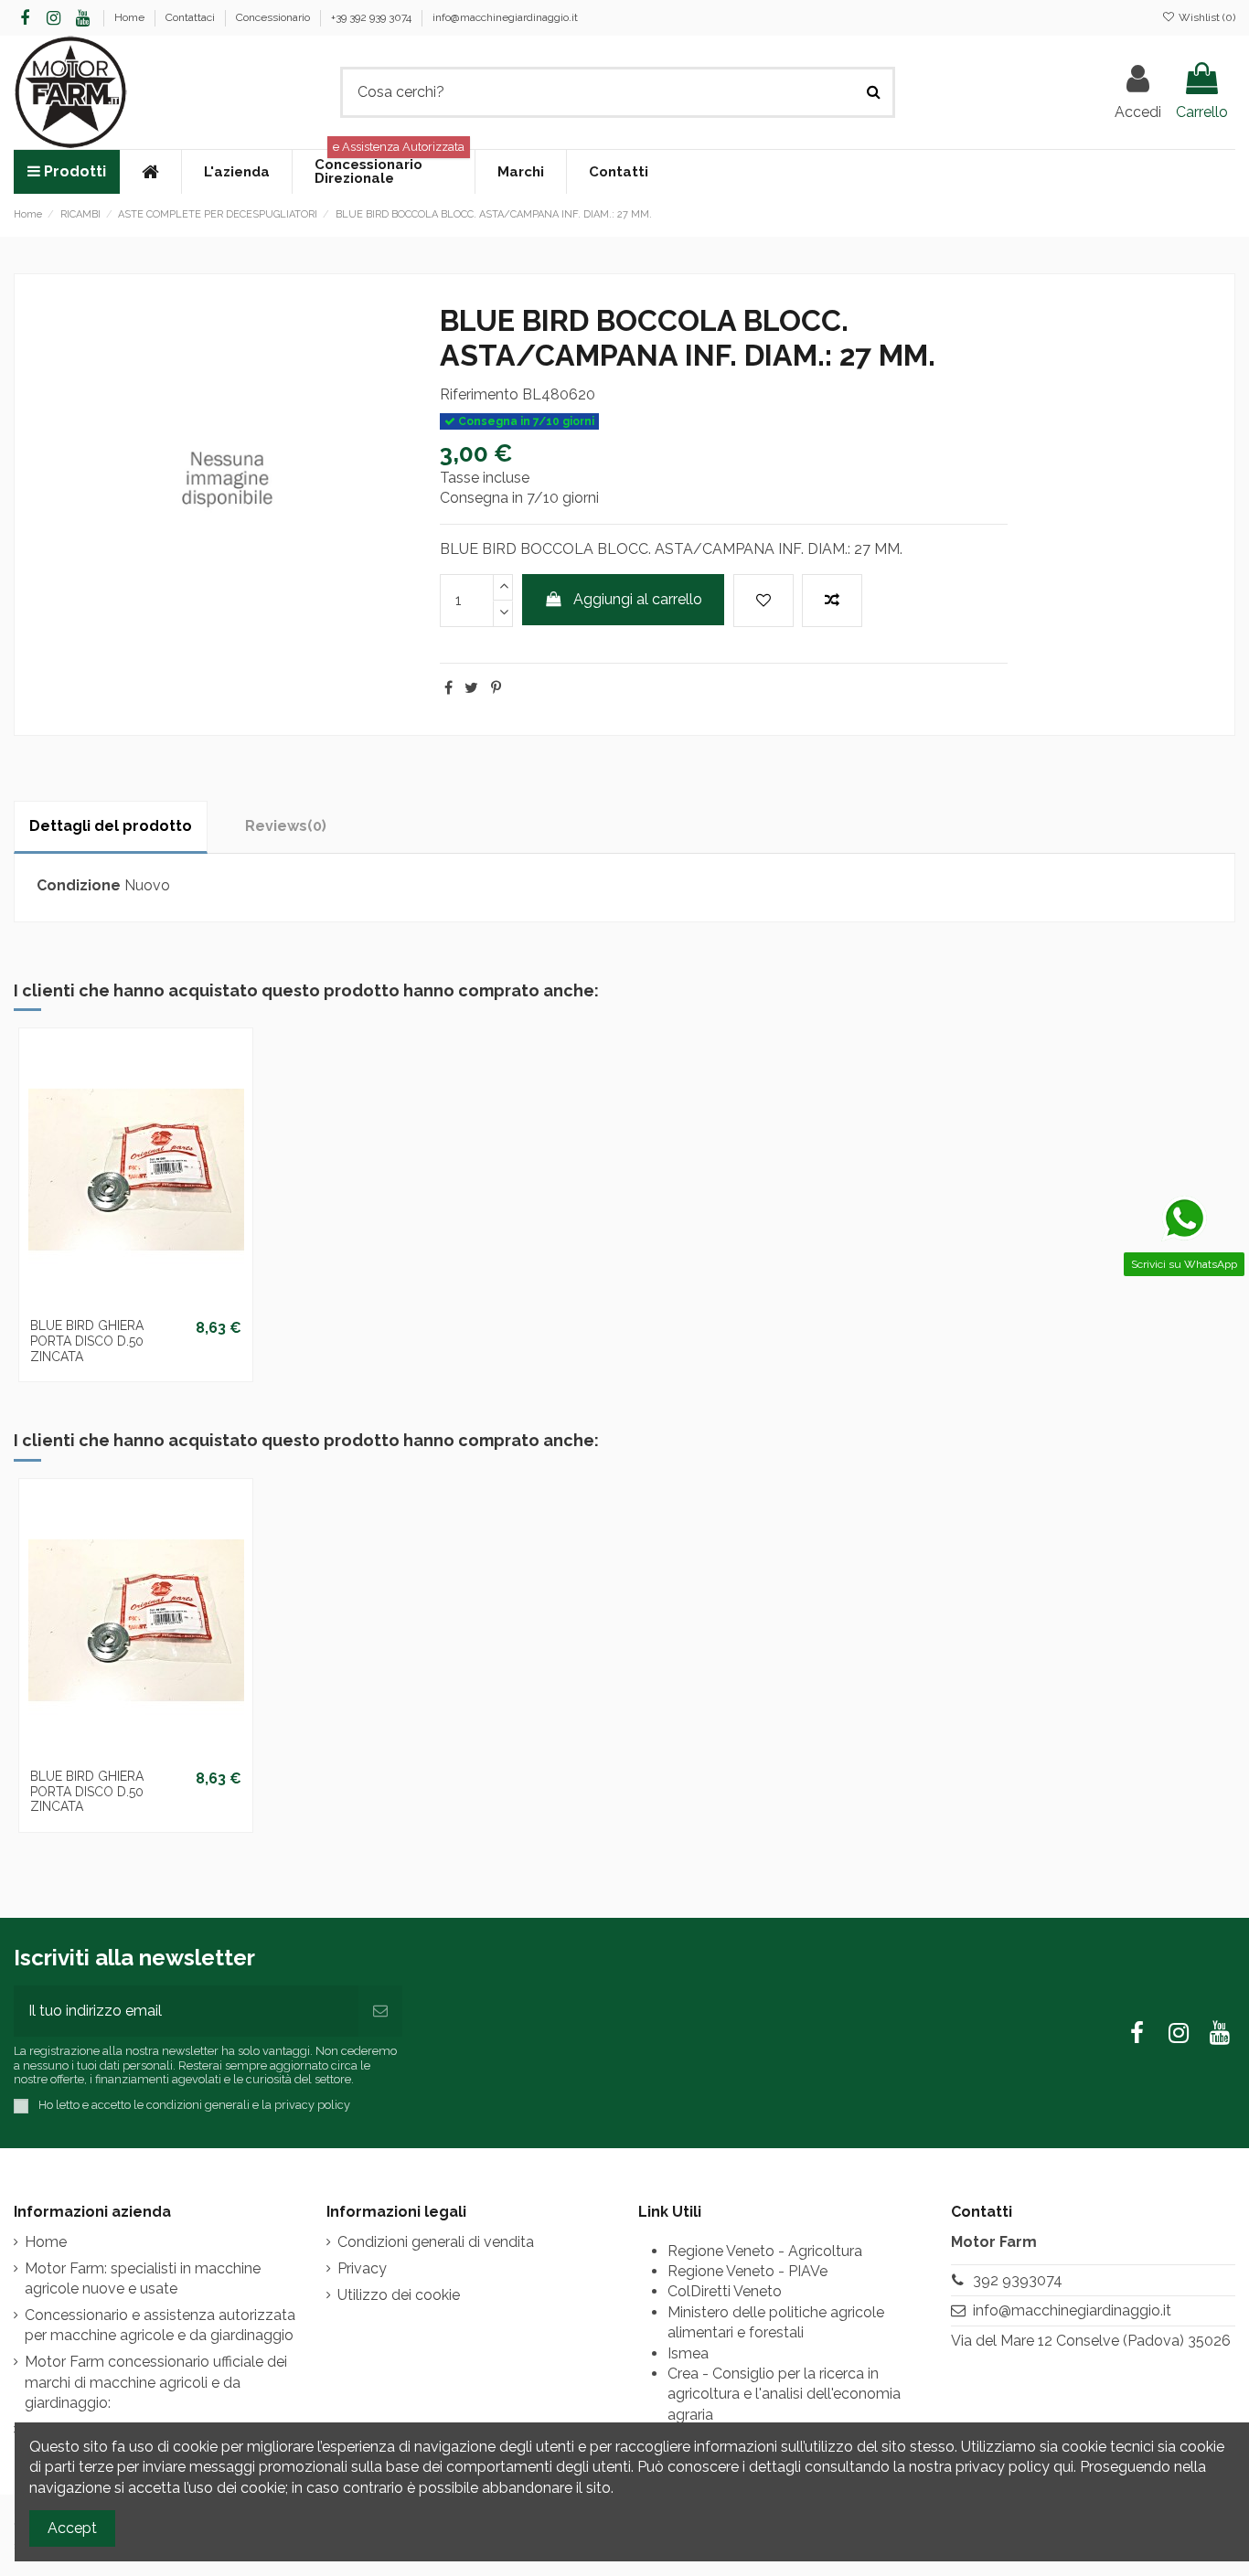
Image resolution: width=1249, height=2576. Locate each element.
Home (131, 17)
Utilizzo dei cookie (399, 2295)
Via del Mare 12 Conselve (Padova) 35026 (1091, 2341)
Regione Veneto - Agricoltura (765, 2251)
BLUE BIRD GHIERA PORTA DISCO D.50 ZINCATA (87, 1341)
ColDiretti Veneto (725, 2291)
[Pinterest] (496, 688)
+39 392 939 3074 (373, 17)
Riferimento (479, 394)
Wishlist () (1206, 17)
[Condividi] (448, 688)
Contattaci (192, 17)
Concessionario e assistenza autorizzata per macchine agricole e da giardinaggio (160, 2325)
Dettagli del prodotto (111, 826)
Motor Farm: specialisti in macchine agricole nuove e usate (143, 2278)
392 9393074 (1018, 2280)
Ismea (688, 2353)
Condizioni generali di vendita (436, 2242)
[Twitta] (471, 688)
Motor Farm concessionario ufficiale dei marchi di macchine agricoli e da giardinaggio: (156, 2382)
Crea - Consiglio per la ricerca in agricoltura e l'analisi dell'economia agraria (784, 2394)
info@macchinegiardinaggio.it (505, 17)
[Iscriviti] (380, 2011)
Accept (72, 2528)
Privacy (362, 2268)
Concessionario (274, 17)
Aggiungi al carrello (638, 599)
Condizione (79, 885)
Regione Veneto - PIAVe (747, 2271)
